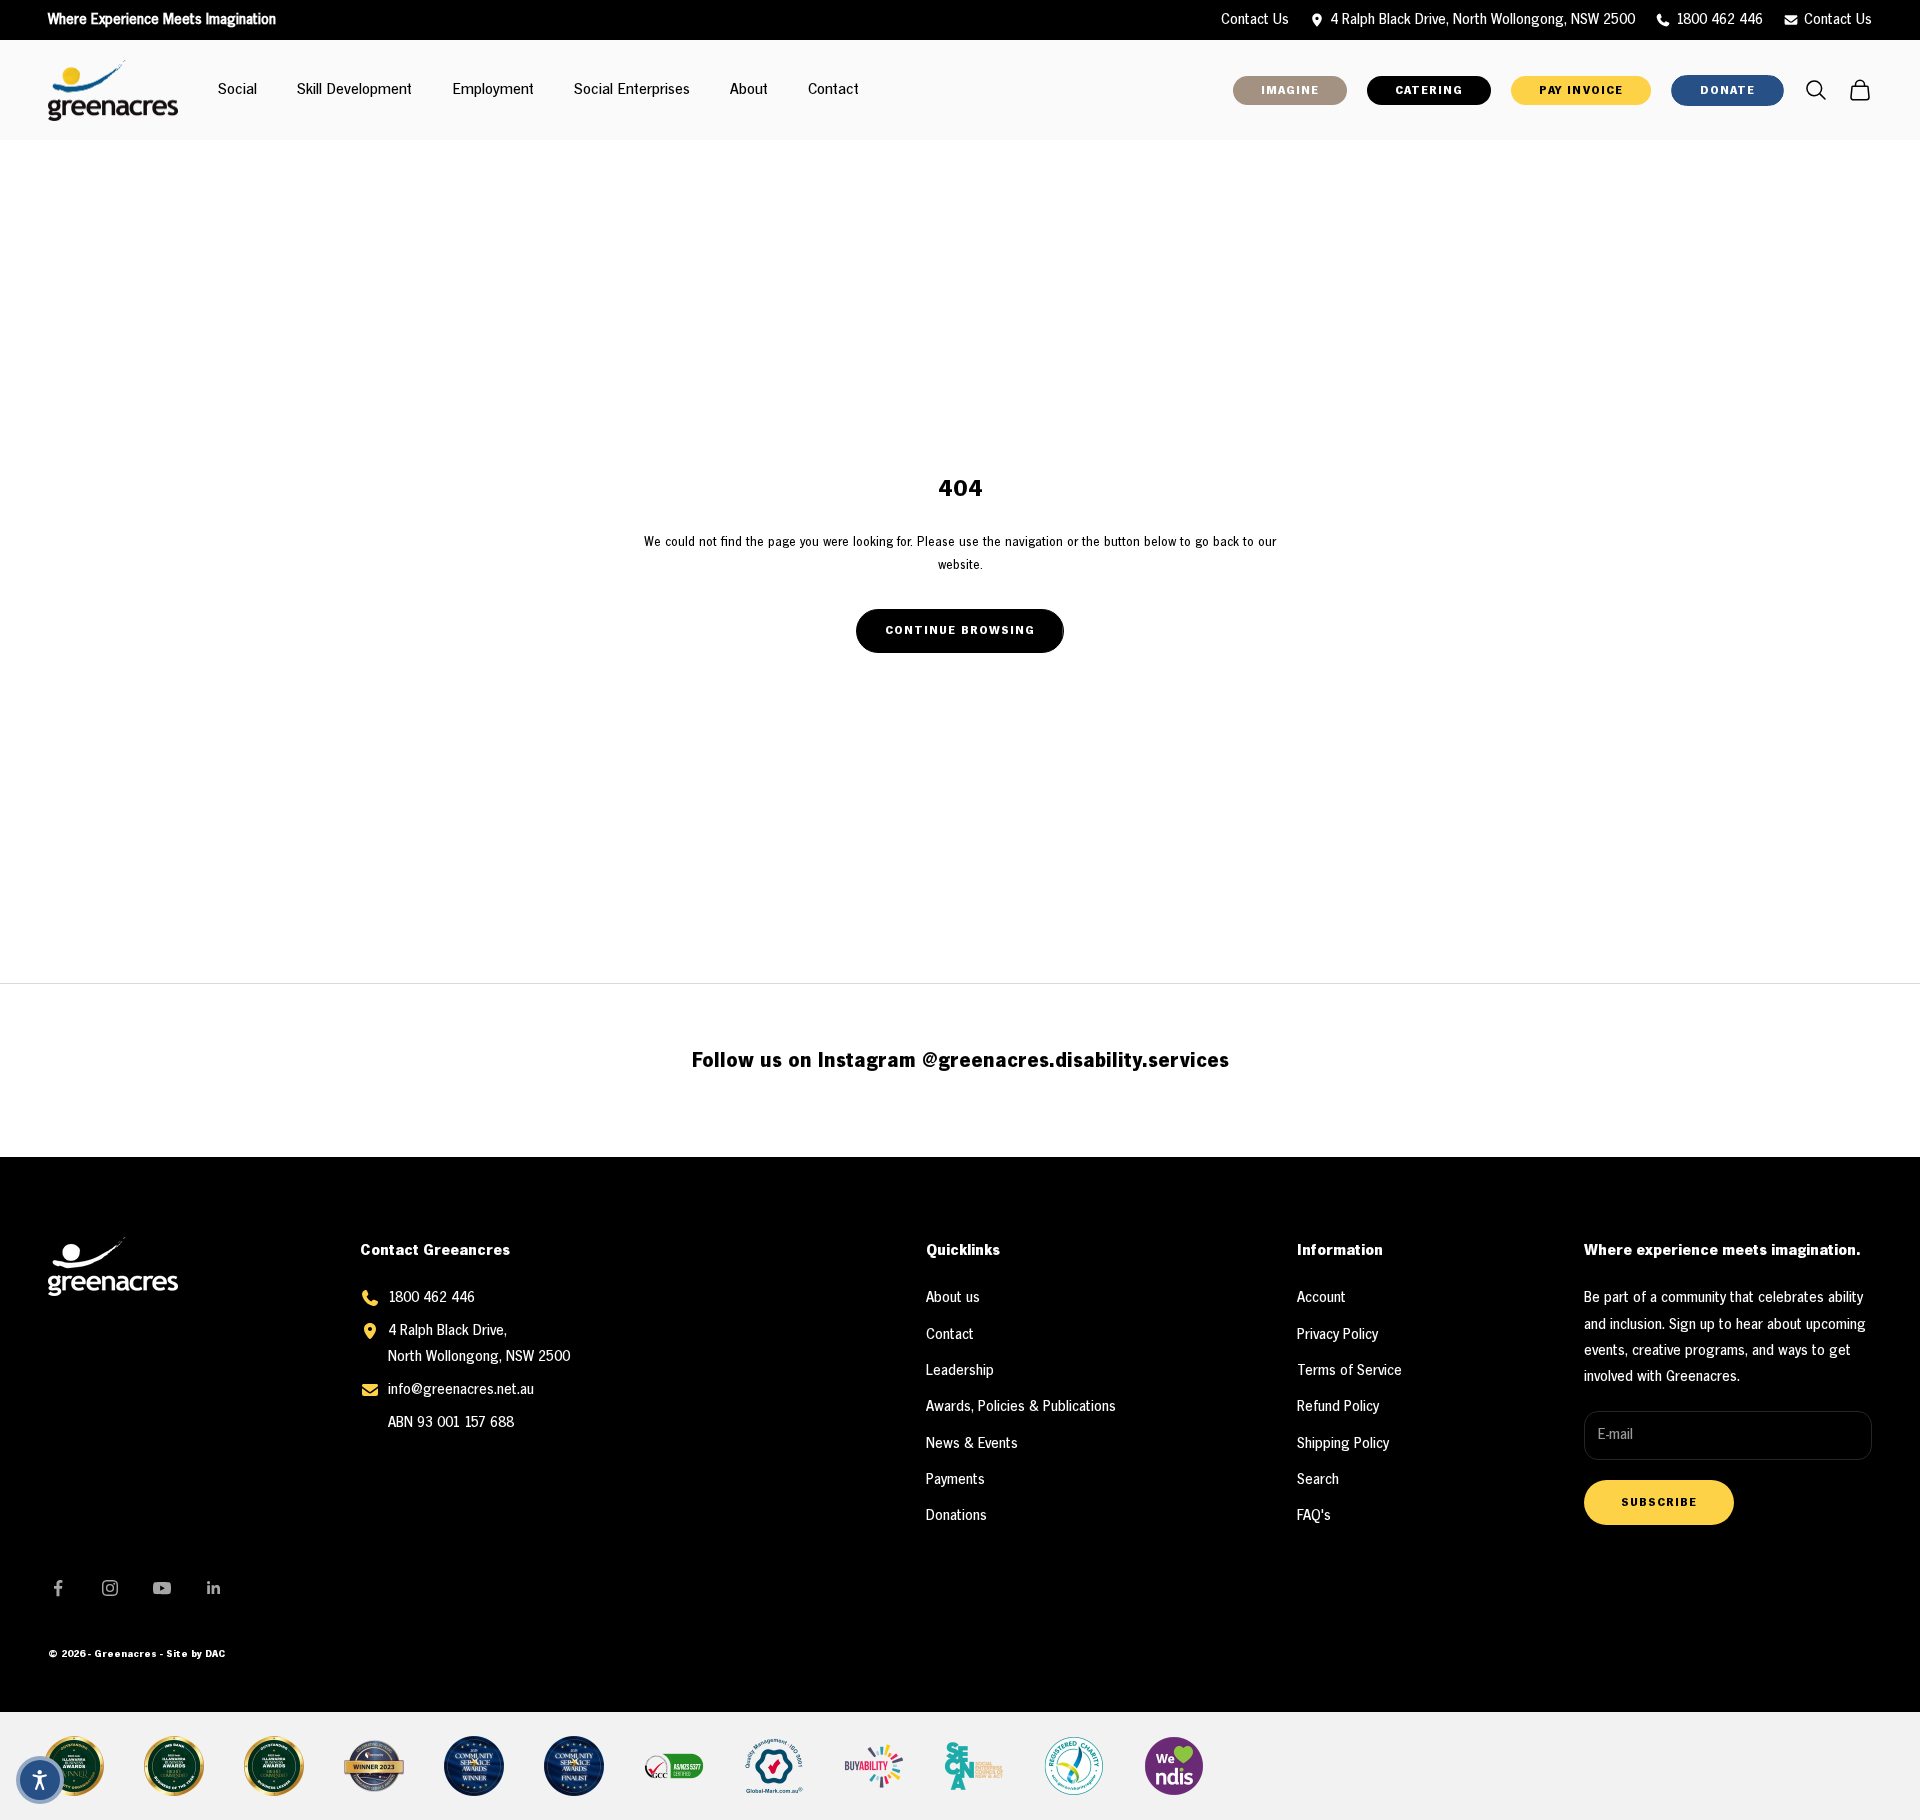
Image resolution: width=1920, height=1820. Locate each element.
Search (1318, 1480)
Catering (1429, 90)
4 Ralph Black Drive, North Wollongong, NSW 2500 (1482, 20)
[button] (40, 1780)
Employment (493, 90)
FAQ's (1314, 1516)
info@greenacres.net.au (461, 1390)
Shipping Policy (1343, 1444)
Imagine (1290, 90)
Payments (955, 1480)
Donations (956, 1516)
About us (953, 1298)
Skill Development (354, 90)
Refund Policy (1338, 1407)
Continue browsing (960, 630)
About (749, 90)
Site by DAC (195, 1654)
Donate (1727, 90)
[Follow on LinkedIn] (214, 1588)
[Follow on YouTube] (162, 1588)
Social (237, 90)
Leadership (960, 1371)
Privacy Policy (1337, 1335)
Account (1321, 1298)
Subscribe (1659, 1502)
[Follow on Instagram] (110, 1588)
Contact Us (1838, 20)
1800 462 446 (1719, 20)
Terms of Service (1349, 1371)
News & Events (972, 1444)
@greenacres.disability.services (1075, 1061)
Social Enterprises (632, 90)
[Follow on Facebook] (58, 1588)
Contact (833, 90)
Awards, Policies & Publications (1021, 1407)
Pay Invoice (1580, 90)
